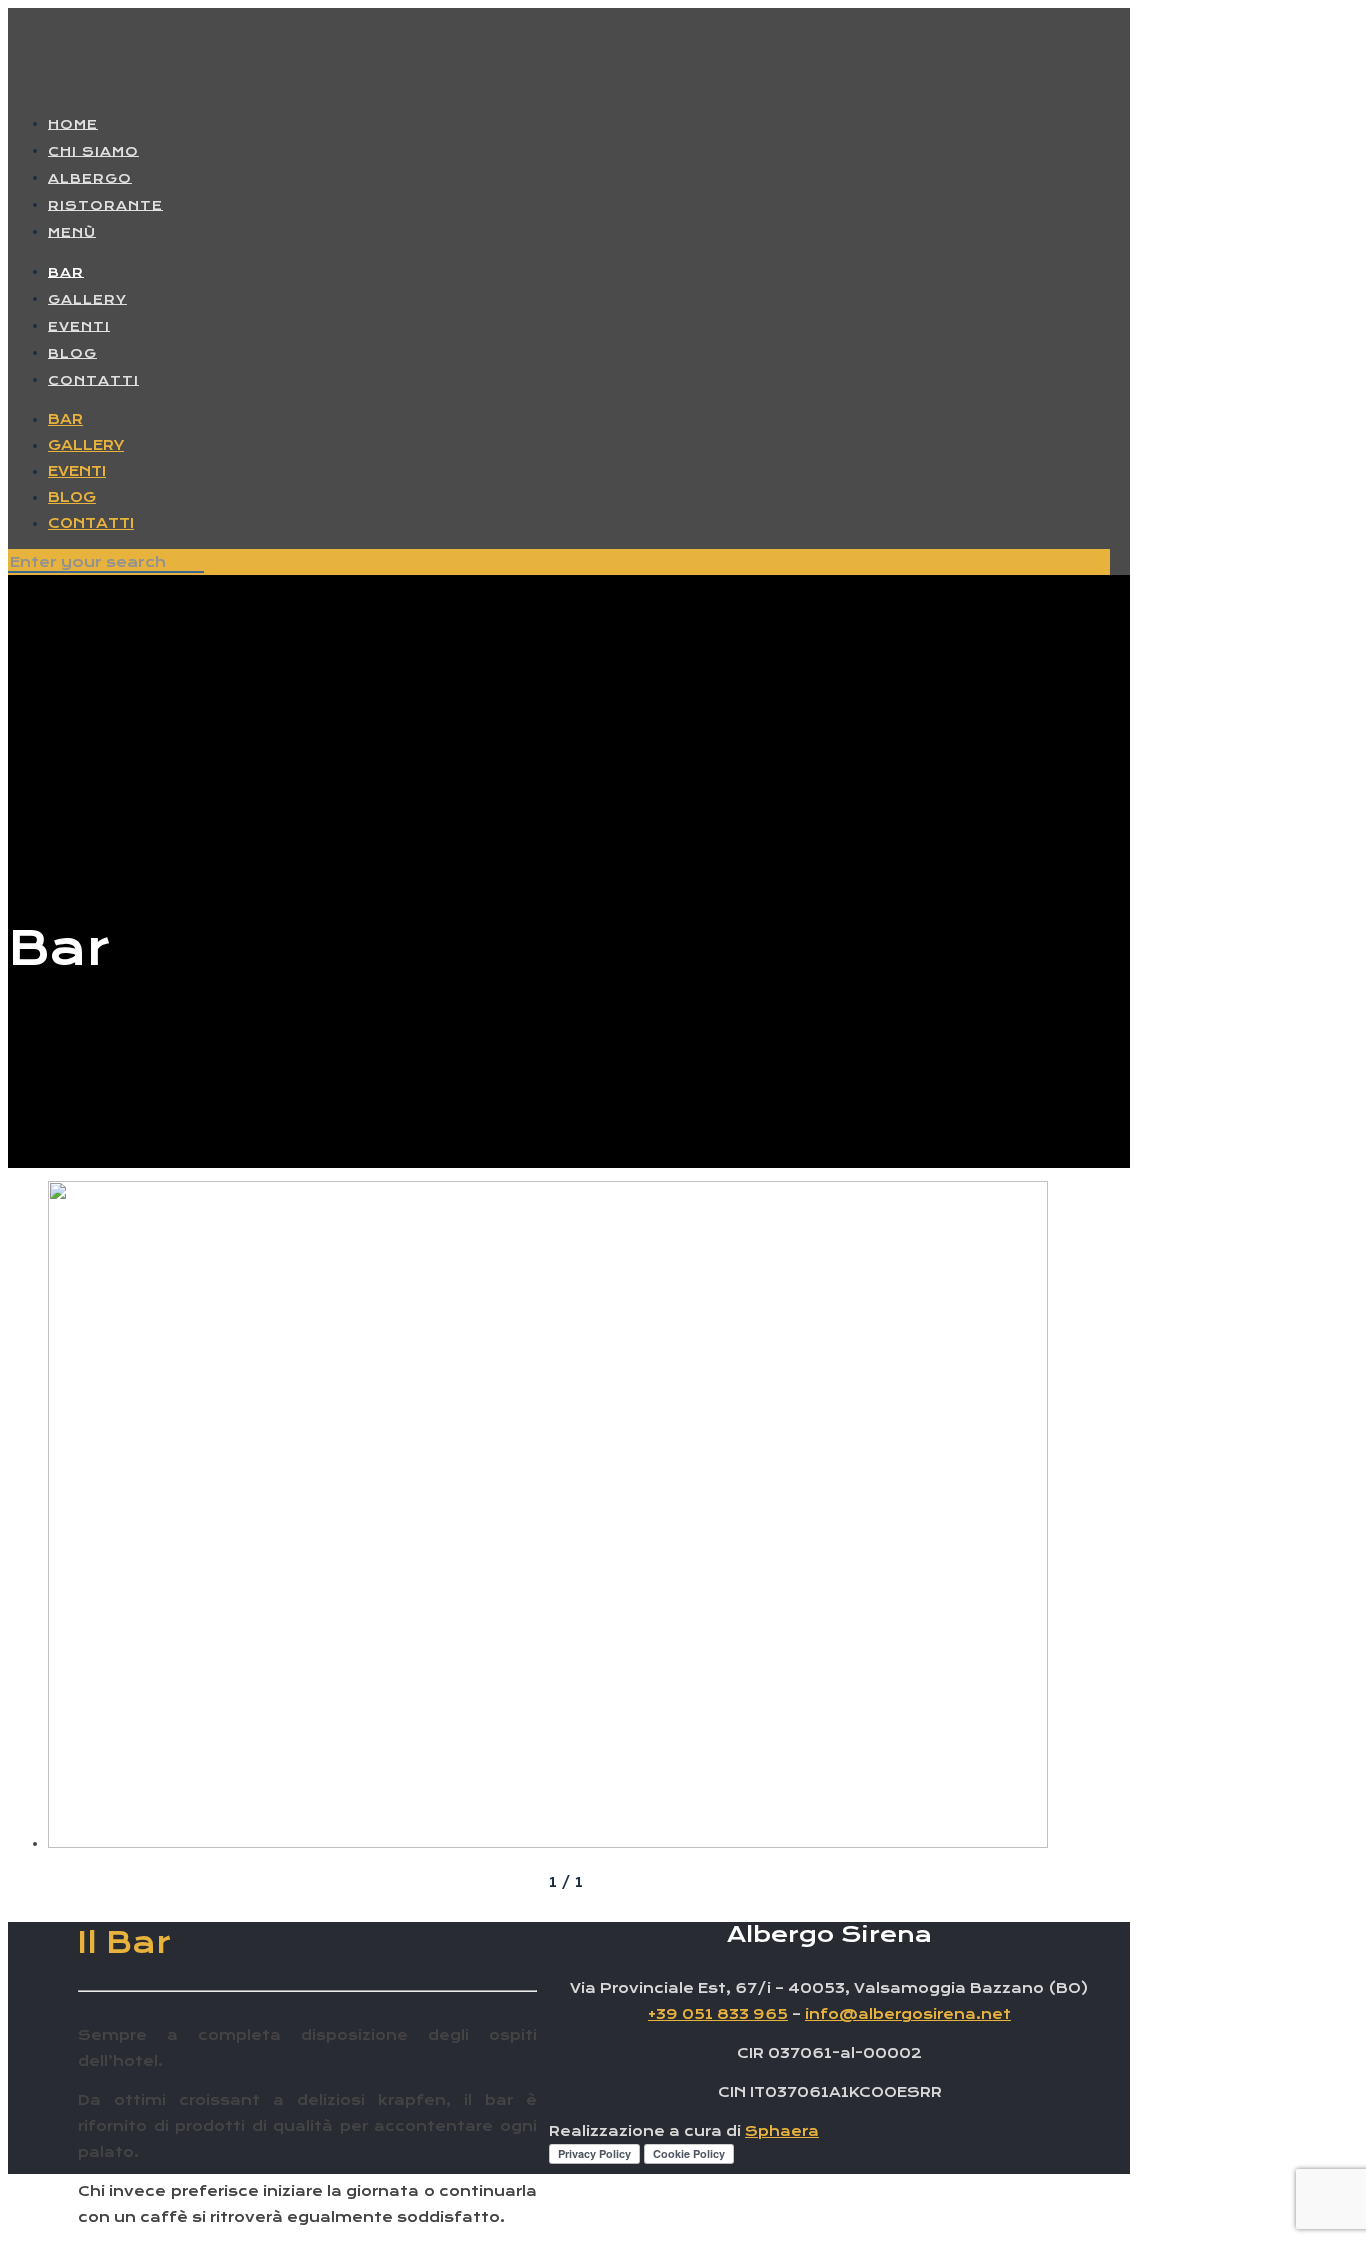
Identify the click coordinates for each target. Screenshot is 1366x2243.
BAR (65, 419)
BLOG (72, 497)
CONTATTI (91, 523)
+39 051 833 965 (718, 2014)
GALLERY (86, 445)
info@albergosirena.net (908, 2014)
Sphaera (782, 2131)
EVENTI (77, 471)
